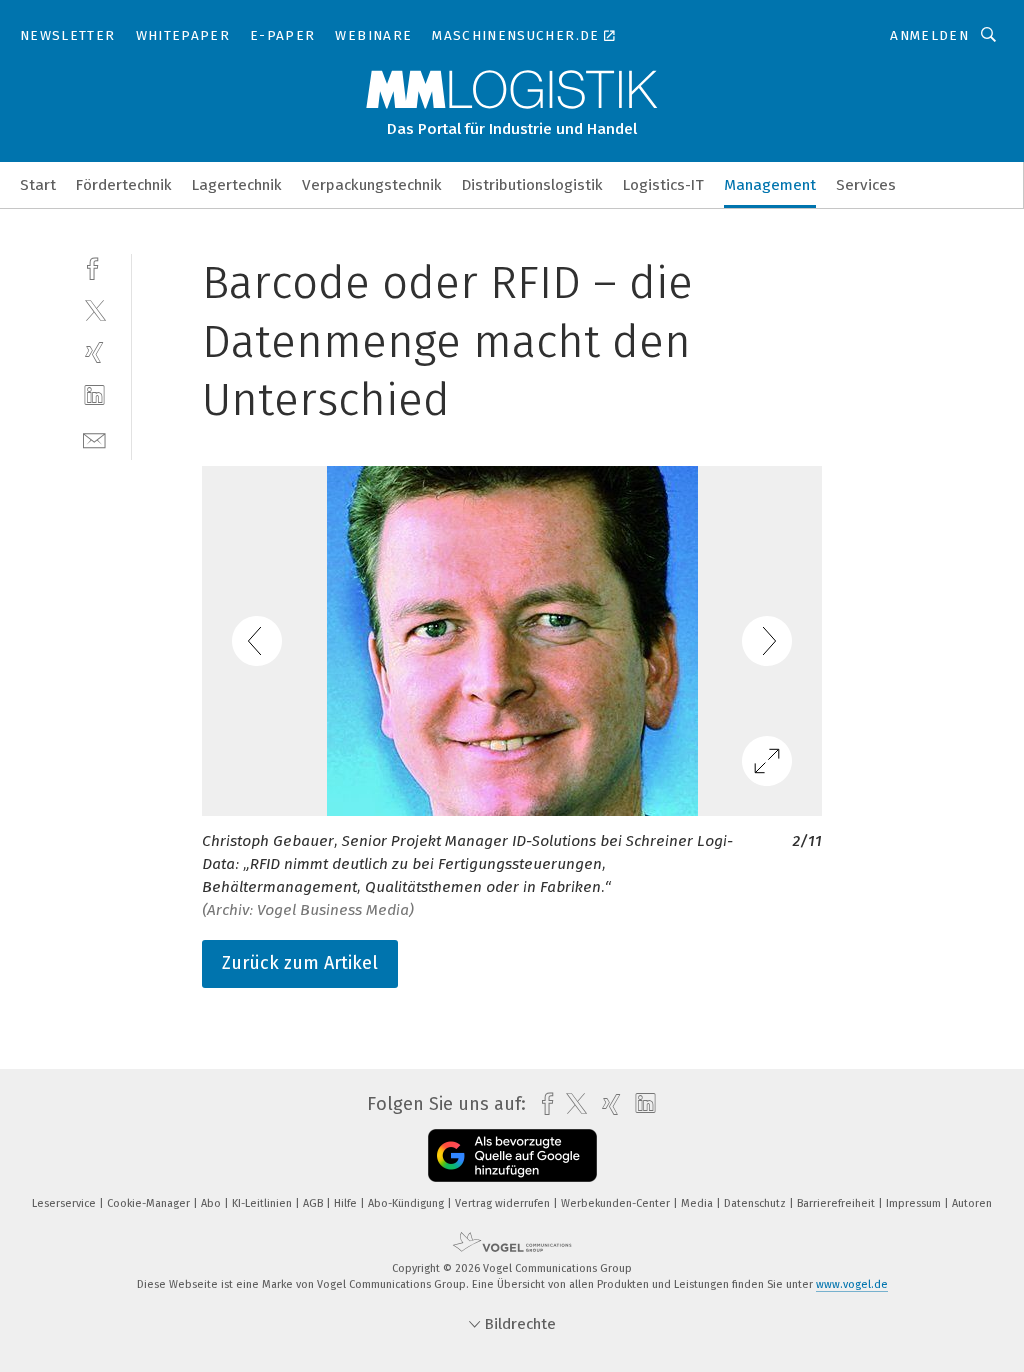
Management (770, 185)
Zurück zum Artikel (300, 963)
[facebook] (94, 266)
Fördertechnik (124, 185)
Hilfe (347, 1203)
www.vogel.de (852, 1284)
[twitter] (94, 309)
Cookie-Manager (150, 1203)
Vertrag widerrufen (504, 1203)
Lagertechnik (237, 185)
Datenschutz (756, 1203)
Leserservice (65, 1203)
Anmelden (929, 35)
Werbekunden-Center (617, 1203)
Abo (212, 1203)
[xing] (94, 352)
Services (866, 185)
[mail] (94, 438)
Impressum (915, 1203)
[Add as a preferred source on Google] (512, 1155)
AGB (314, 1203)
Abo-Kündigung (407, 1203)
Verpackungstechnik (372, 185)
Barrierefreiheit (837, 1203)
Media (698, 1203)
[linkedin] (94, 395)
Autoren (972, 1203)
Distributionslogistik (532, 185)
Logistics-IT (663, 185)
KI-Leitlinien (263, 1203)
